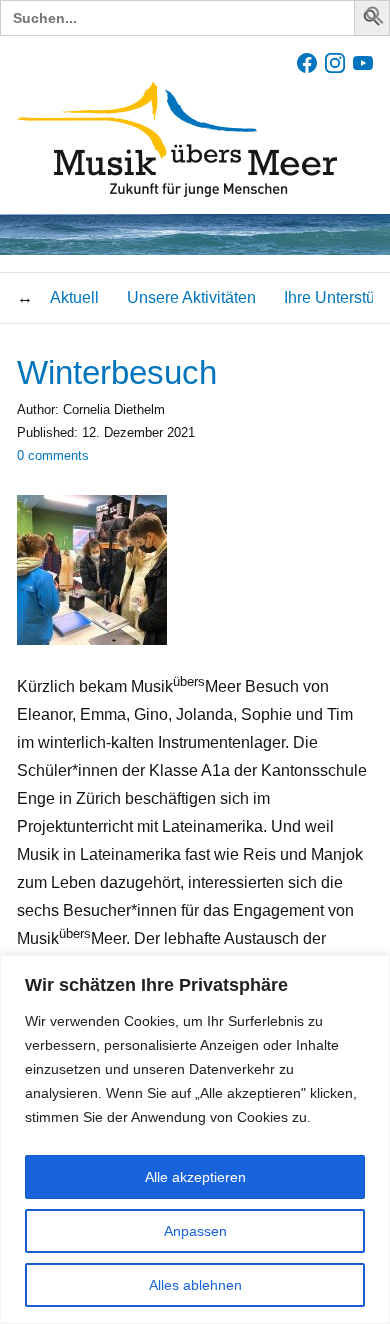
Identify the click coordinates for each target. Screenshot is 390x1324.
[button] (375, 19)
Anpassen (195, 1231)
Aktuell (74, 297)
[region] (195, 1139)
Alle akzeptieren (195, 1177)
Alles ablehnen (195, 1285)
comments (53, 455)
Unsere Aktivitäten (191, 297)
